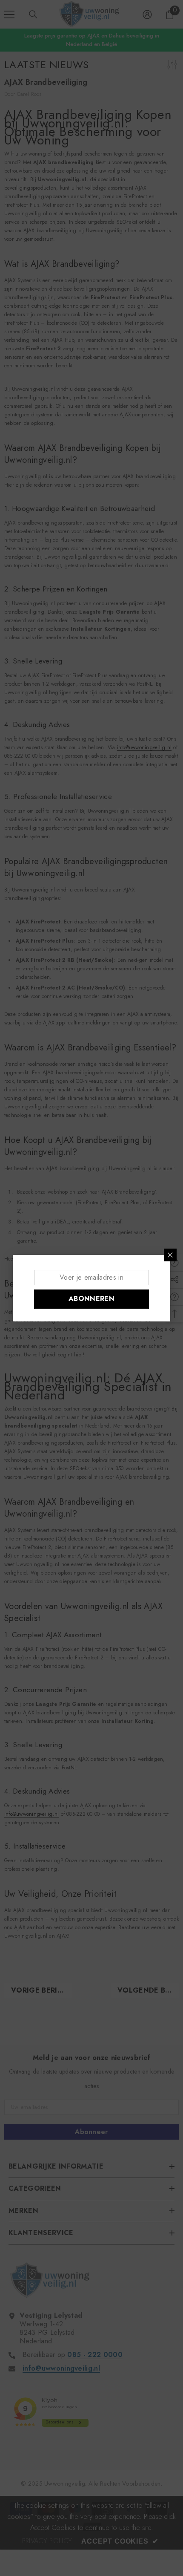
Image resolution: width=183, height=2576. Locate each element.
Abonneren (91, 1299)
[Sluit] (170, 1255)
